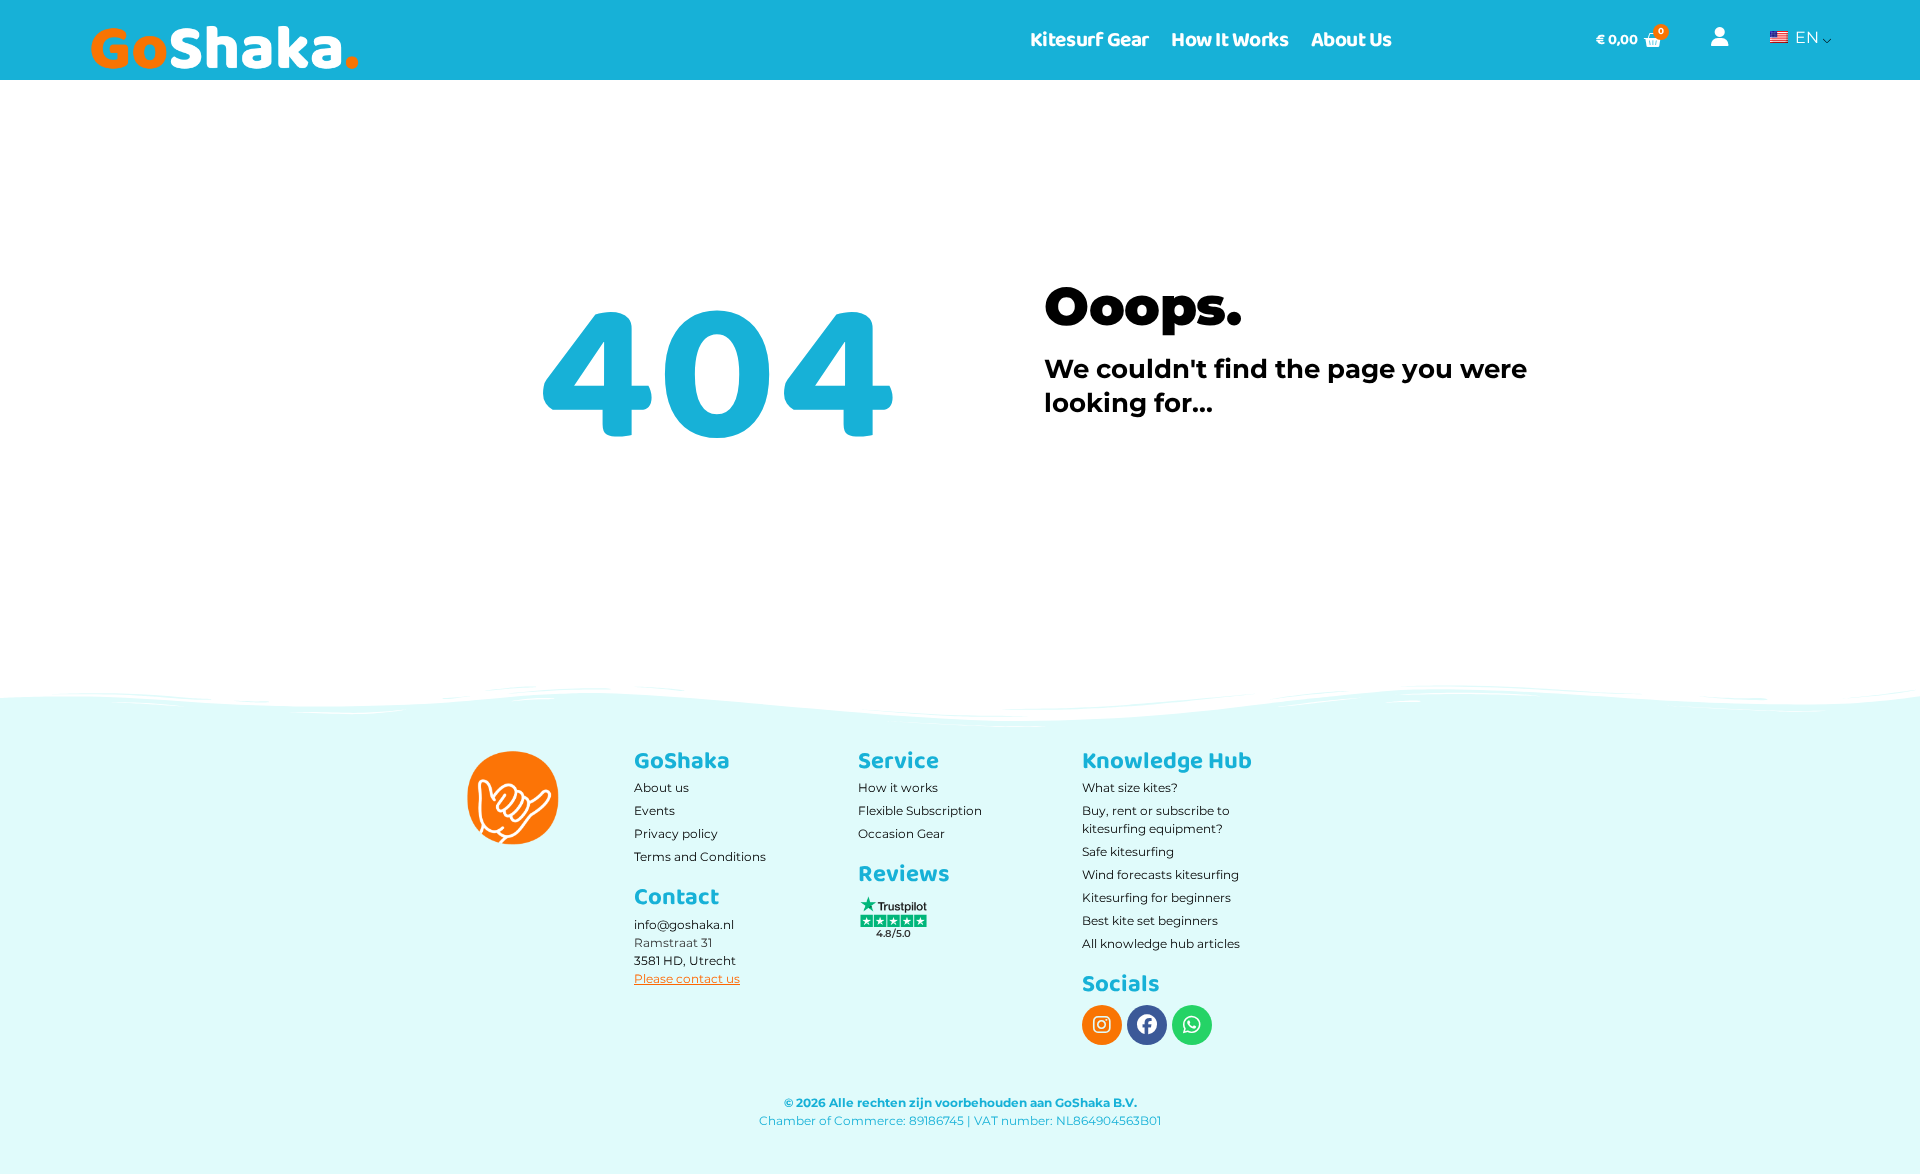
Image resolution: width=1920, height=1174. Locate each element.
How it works (1230, 40)
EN (1805, 37)
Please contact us (687, 978)
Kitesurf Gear (1089, 40)
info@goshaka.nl (684, 924)
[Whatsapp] (1192, 1025)
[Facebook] (1147, 1025)
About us (1351, 40)
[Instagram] (1102, 1025)
